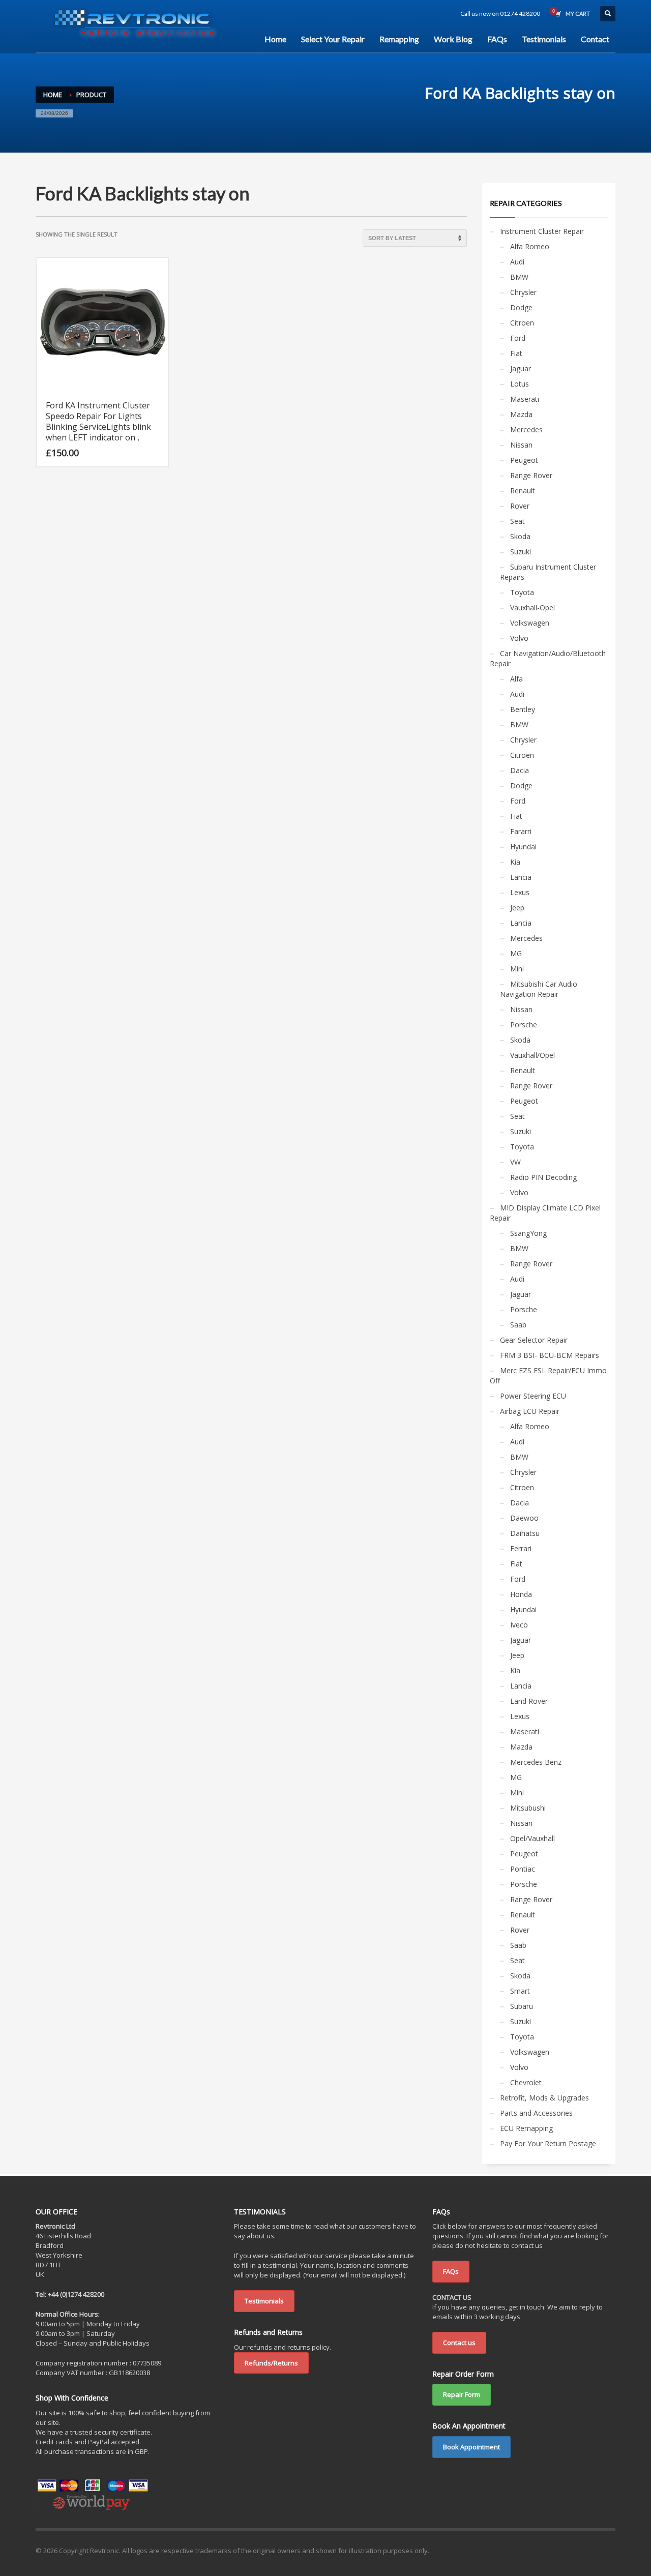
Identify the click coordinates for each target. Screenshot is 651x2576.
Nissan (521, 445)
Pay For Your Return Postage (548, 2143)
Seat (517, 521)
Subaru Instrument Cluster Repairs (548, 572)
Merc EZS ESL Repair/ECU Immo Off (548, 1375)
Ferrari (521, 1548)
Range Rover (531, 475)
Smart (520, 1991)
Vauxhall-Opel (532, 608)
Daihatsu (525, 1533)
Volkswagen (530, 623)
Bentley (523, 709)
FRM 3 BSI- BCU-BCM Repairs (550, 1355)
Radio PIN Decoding (543, 1177)
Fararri (521, 831)
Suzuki (521, 552)
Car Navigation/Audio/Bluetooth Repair (548, 658)
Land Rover (529, 1701)
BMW (519, 277)
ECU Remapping (526, 2128)
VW (515, 1162)
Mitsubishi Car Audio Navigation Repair (539, 989)
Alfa (516, 679)
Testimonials (264, 2301)
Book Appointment (471, 2447)
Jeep (517, 908)
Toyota (522, 592)
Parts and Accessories (536, 2113)
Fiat (516, 353)
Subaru (522, 2006)
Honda (521, 1594)
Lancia (521, 877)
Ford (518, 338)
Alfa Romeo (530, 246)
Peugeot (524, 460)
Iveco (519, 1625)
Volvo (519, 638)
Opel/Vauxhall (532, 1838)
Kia (515, 862)
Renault (523, 491)
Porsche (524, 1025)
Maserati (525, 399)
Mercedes (526, 430)
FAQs (451, 2271)
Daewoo (524, 1518)
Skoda (520, 536)
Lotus (520, 384)
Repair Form (462, 2394)
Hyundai (523, 847)
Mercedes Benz (536, 1762)
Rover (520, 506)
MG (516, 953)
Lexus (520, 892)
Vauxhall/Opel (532, 1055)
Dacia (520, 770)
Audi (517, 262)
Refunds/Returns (271, 2363)
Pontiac (523, 1869)
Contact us (459, 2343)
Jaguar (521, 368)
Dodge (521, 307)
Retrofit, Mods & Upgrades (544, 2098)
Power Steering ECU (533, 1396)
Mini (517, 969)
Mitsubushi (528, 1808)
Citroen (522, 323)
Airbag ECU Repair (530, 1411)
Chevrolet (526, 2082)
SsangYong (528, 1233)
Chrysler (523, 292)
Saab (518, 1325)
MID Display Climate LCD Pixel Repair (545, 1213)
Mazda (521, 414)
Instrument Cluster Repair (542, 231)
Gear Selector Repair (534, 1340)
